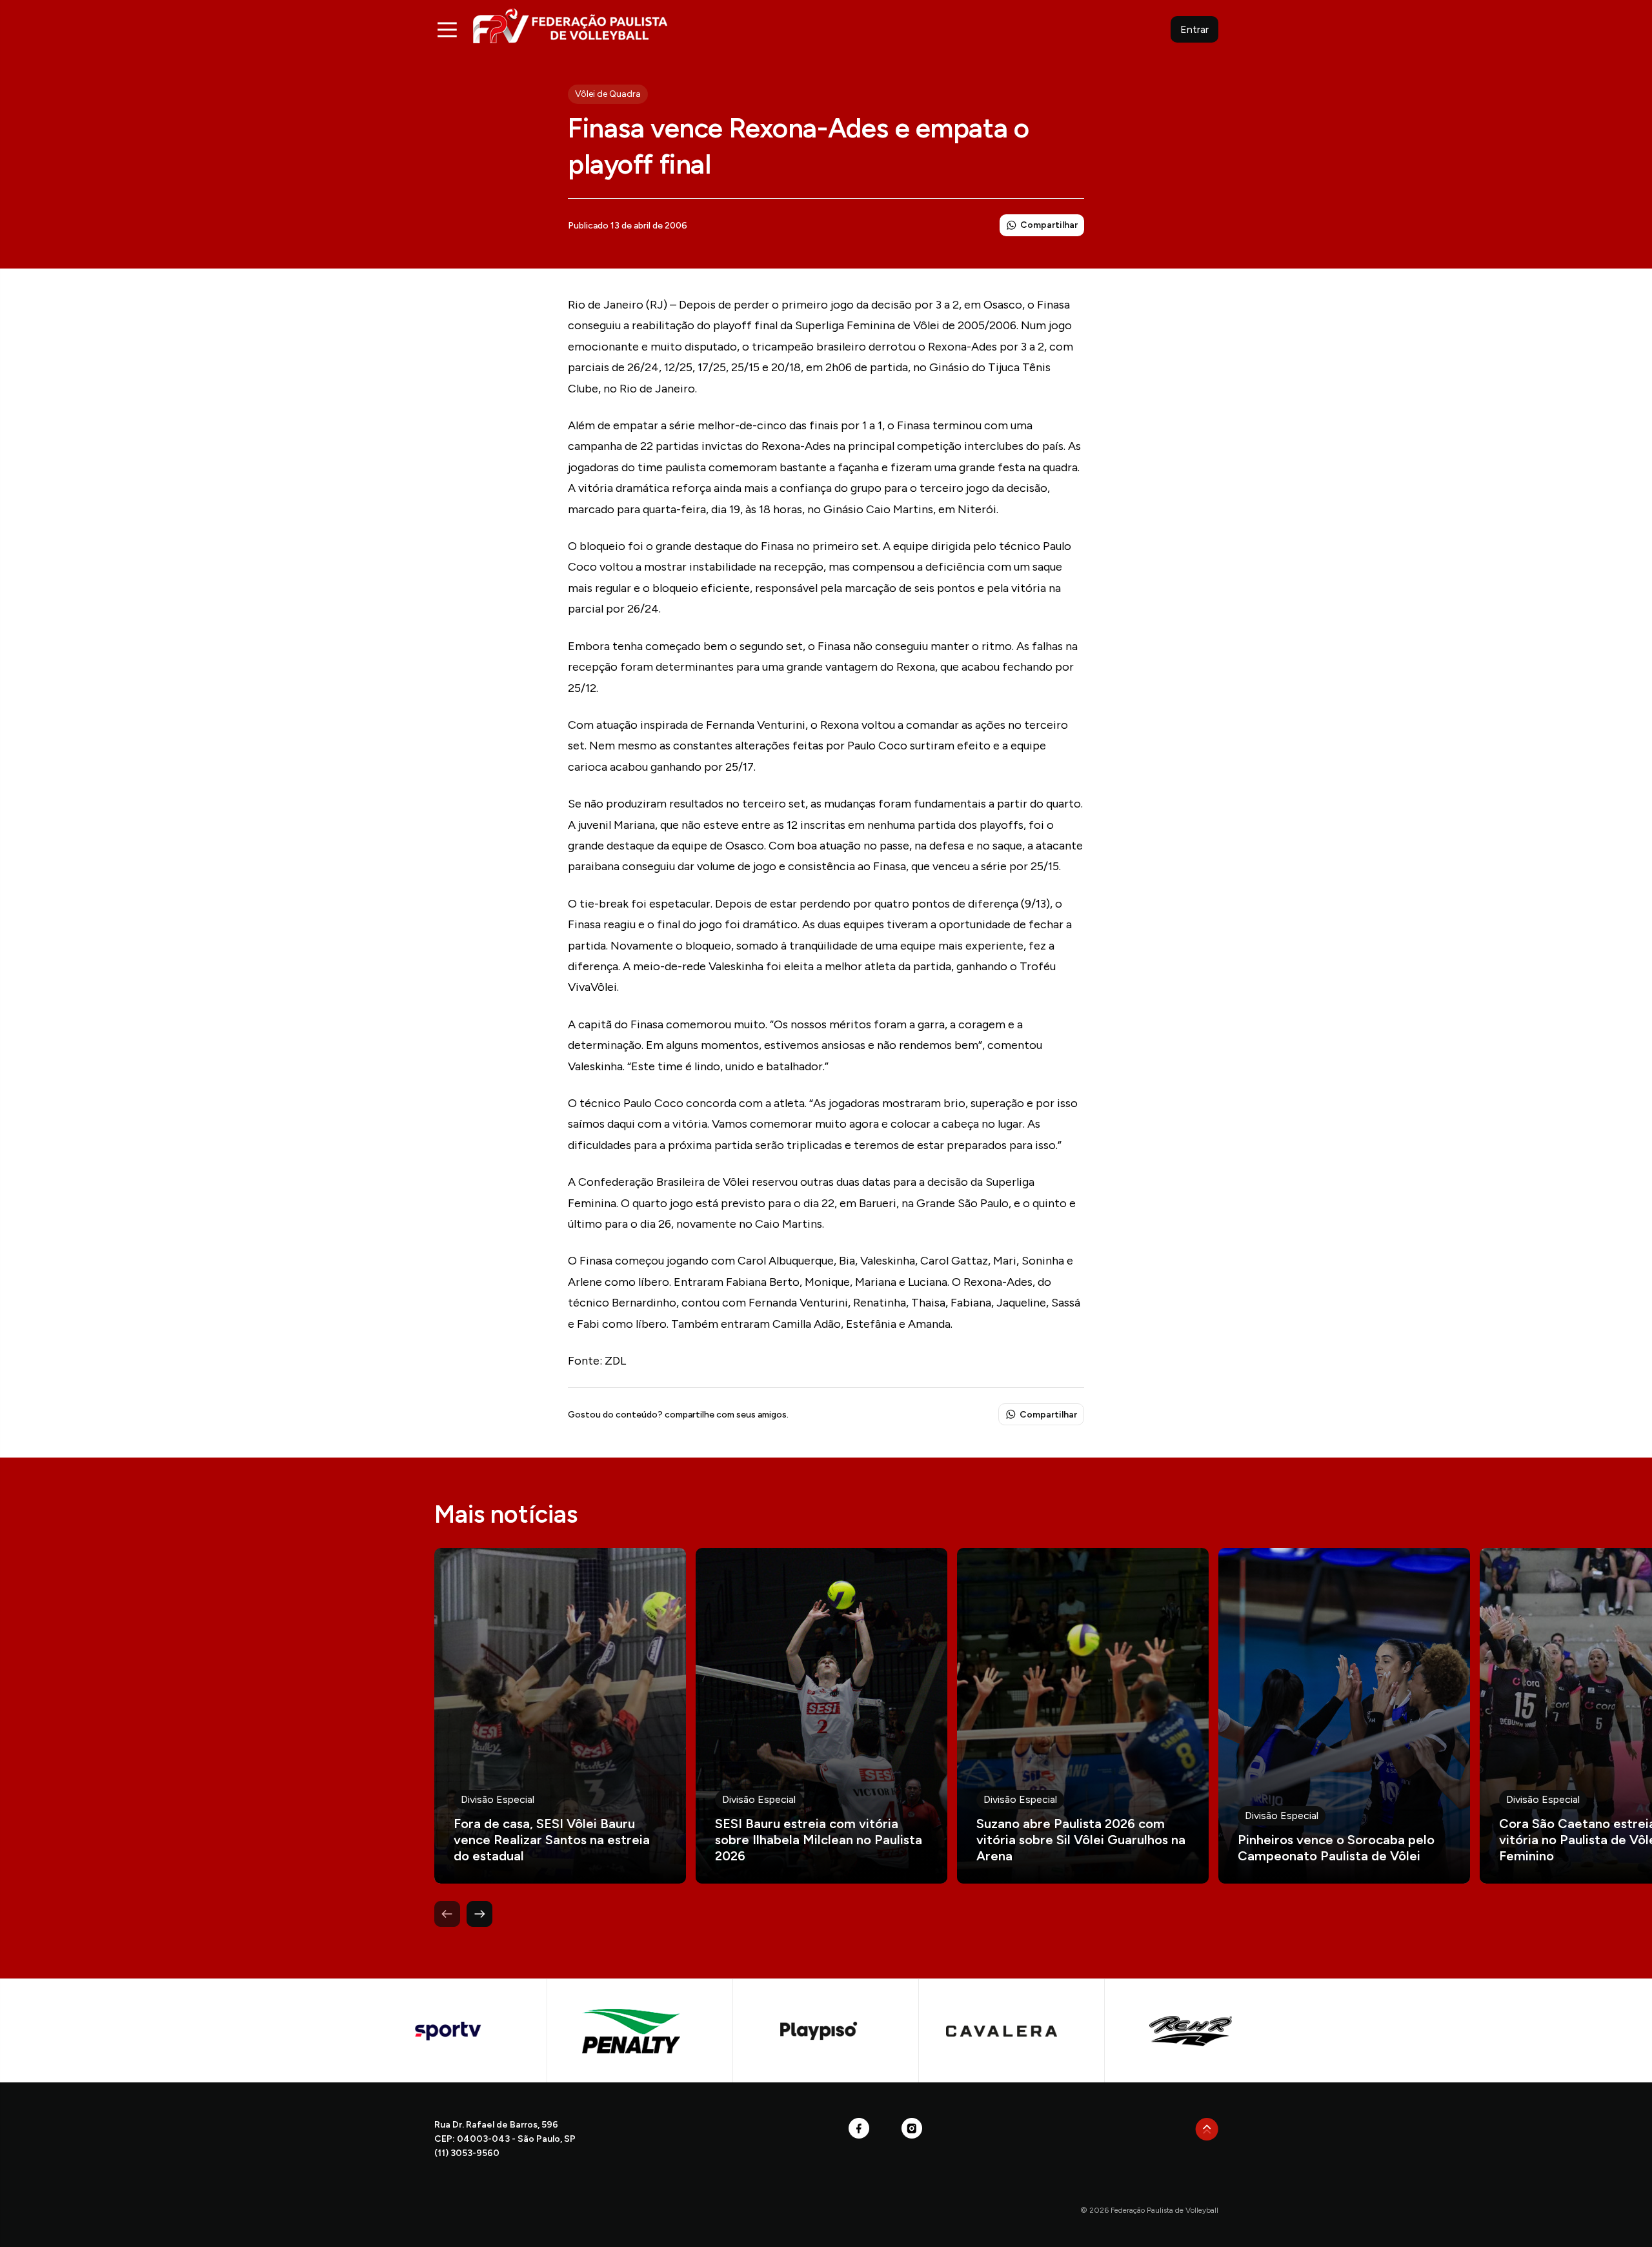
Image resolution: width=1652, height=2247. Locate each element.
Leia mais (560, 1716)
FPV (570, 25)
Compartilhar (1049, 225)
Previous (447, 1914)
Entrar (1194, 29)
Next (479, 1914)
